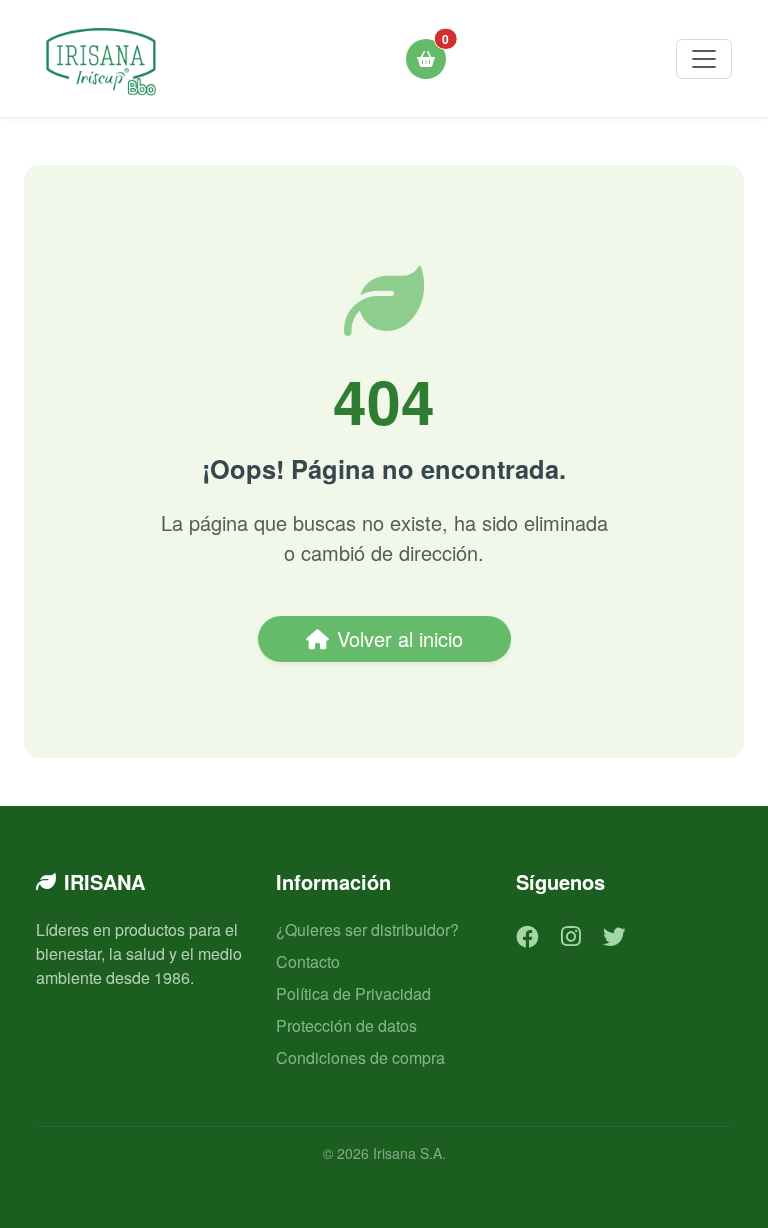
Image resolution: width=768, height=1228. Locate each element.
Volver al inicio (400, 638)
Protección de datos (346, 1025)
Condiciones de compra (360, 1057)
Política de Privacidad (353, 993)
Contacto (308, 961)
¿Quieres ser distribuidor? (367, 929)
